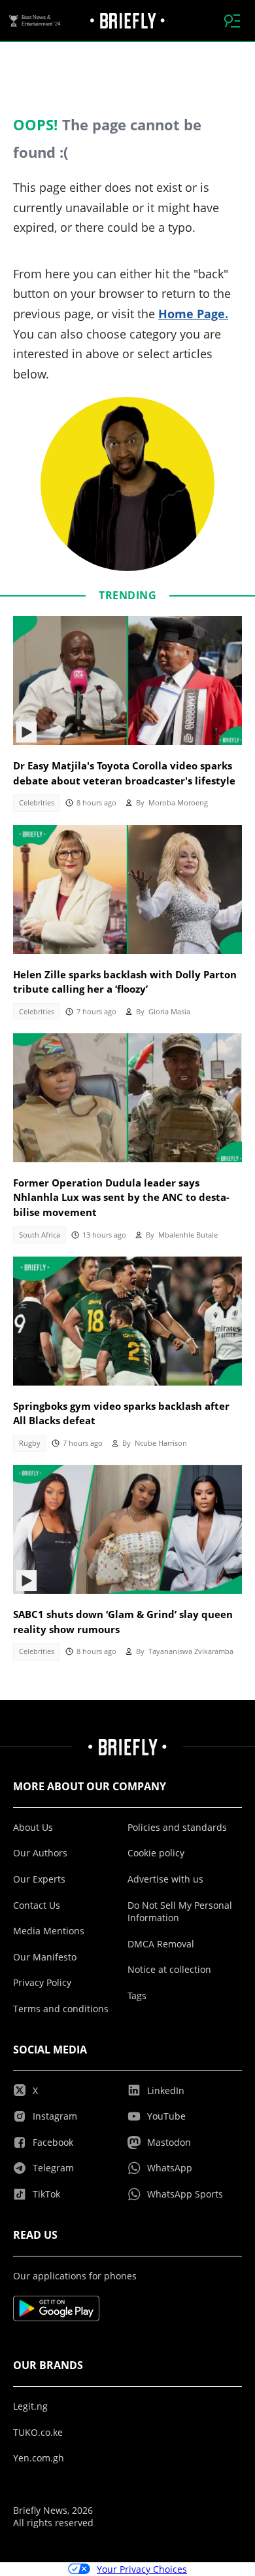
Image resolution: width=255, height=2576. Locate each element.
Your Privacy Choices (142, 2569)
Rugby (30, 1443)
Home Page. (193, 314)
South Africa (40, 1235)
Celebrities (37, 803)
